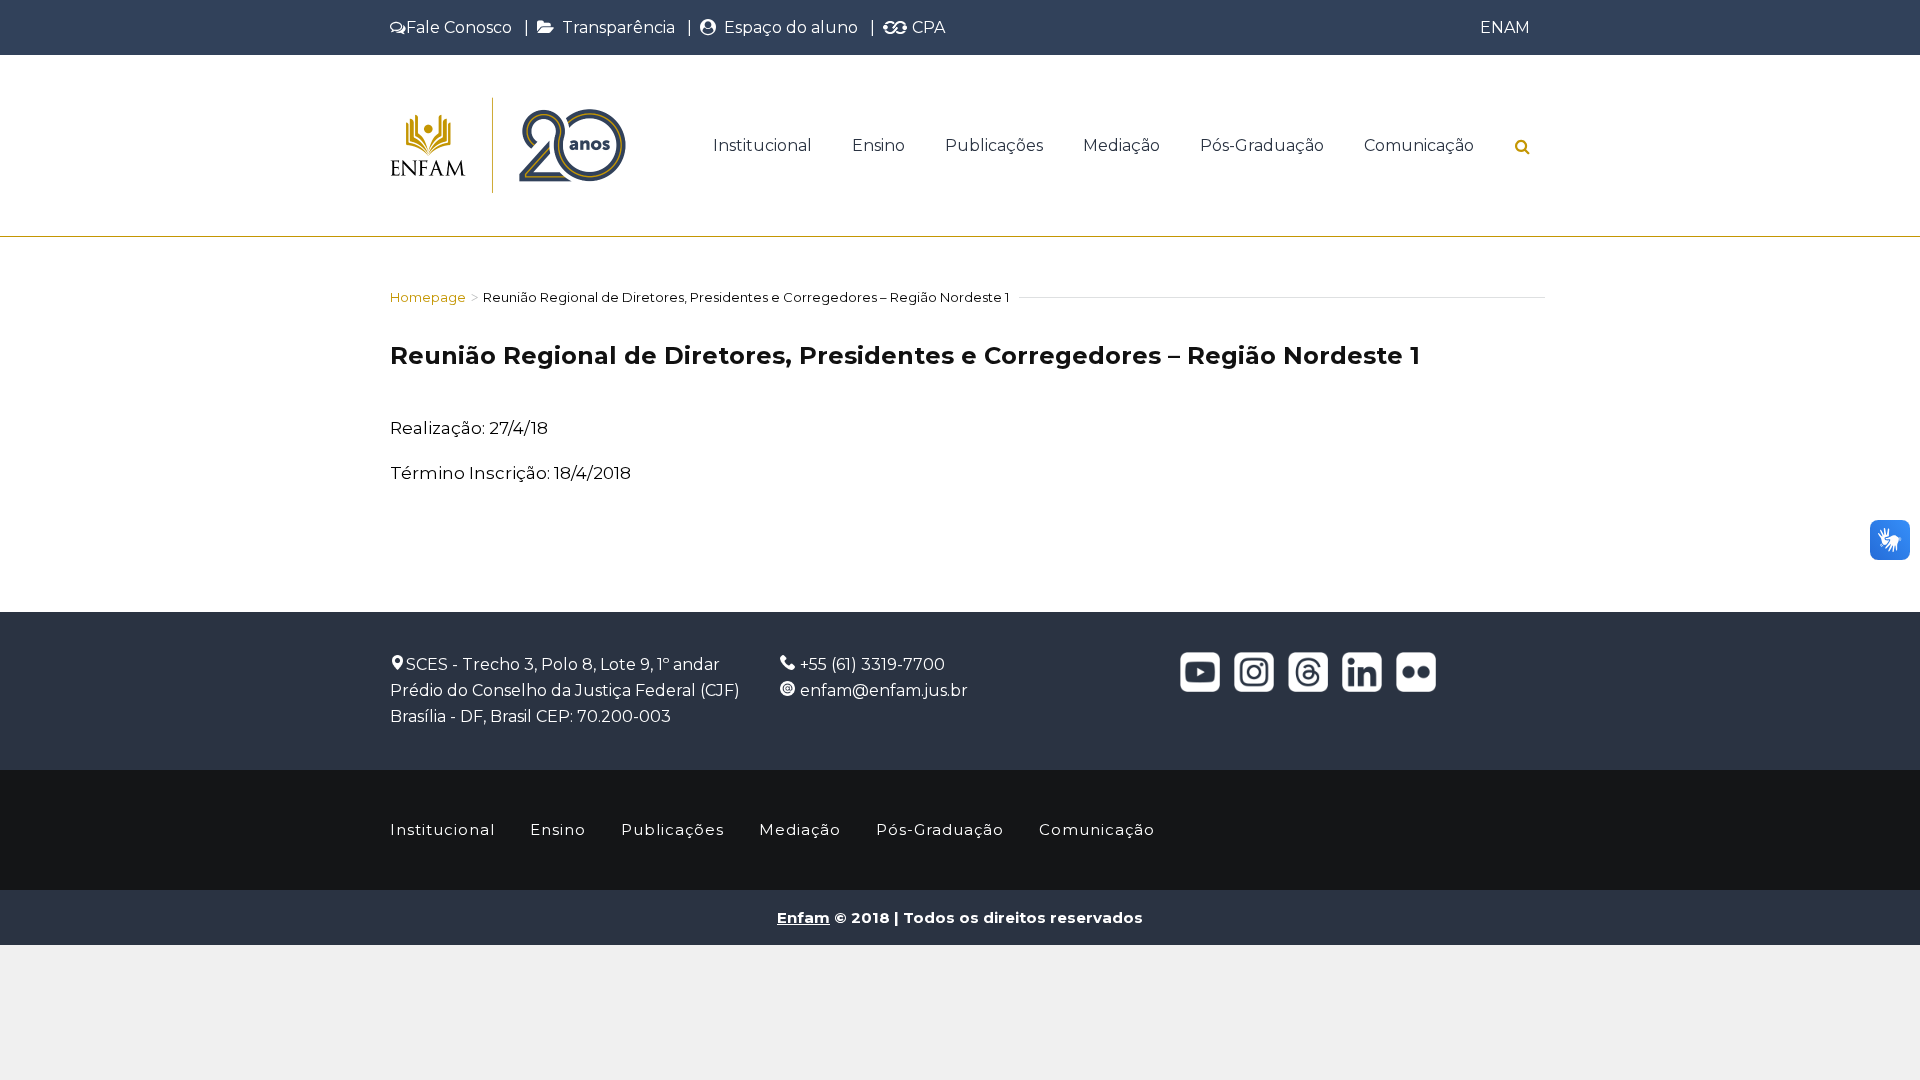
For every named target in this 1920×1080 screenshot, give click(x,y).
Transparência (614, 27)
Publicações (994, 145)
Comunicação (1419, 145)
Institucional (762, 145)
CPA (926, 27)
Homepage (428, 297)
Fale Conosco (459, 27)
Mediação (1121, 145)
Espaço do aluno (787, 27)
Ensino (878, 145)
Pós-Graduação (1262, 145)
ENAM (1505, 27)
